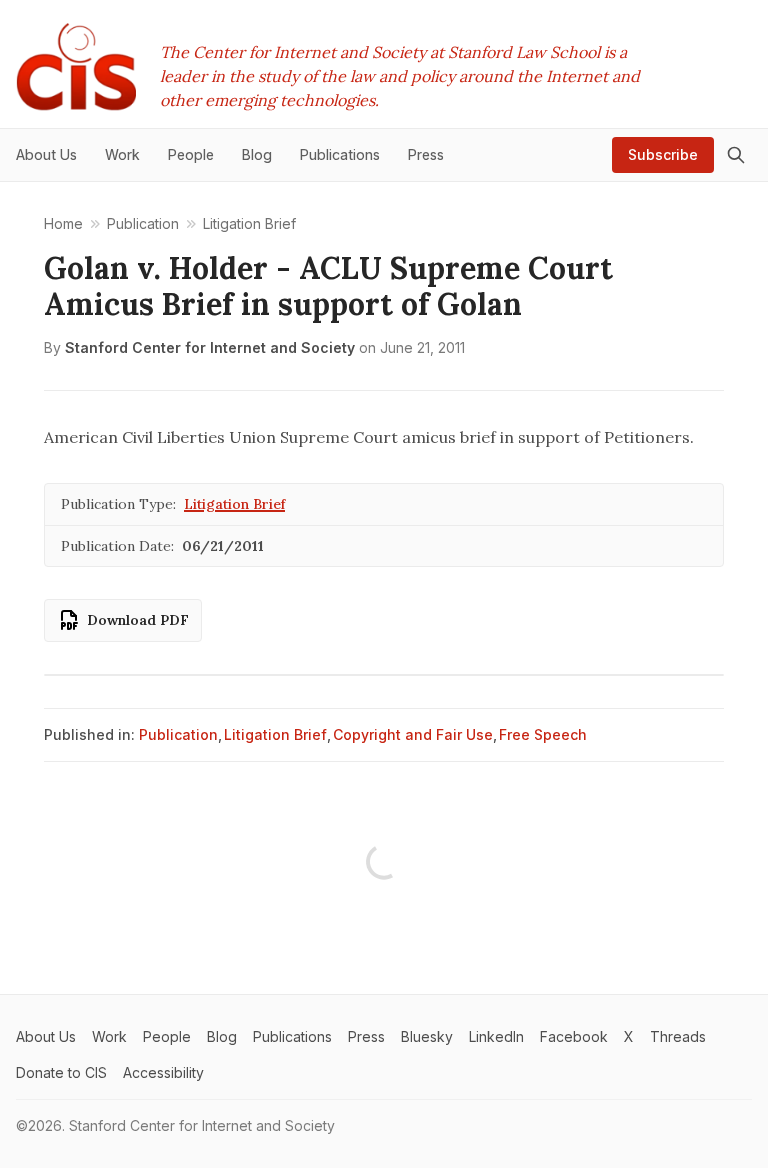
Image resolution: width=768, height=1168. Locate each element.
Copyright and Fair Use (413, 734)
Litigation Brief (234, 504)
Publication (178, 734)
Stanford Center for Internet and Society (210, 347)
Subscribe (663, 154)
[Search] (736, 155)
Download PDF (138, 620)
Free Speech (543, 734)
